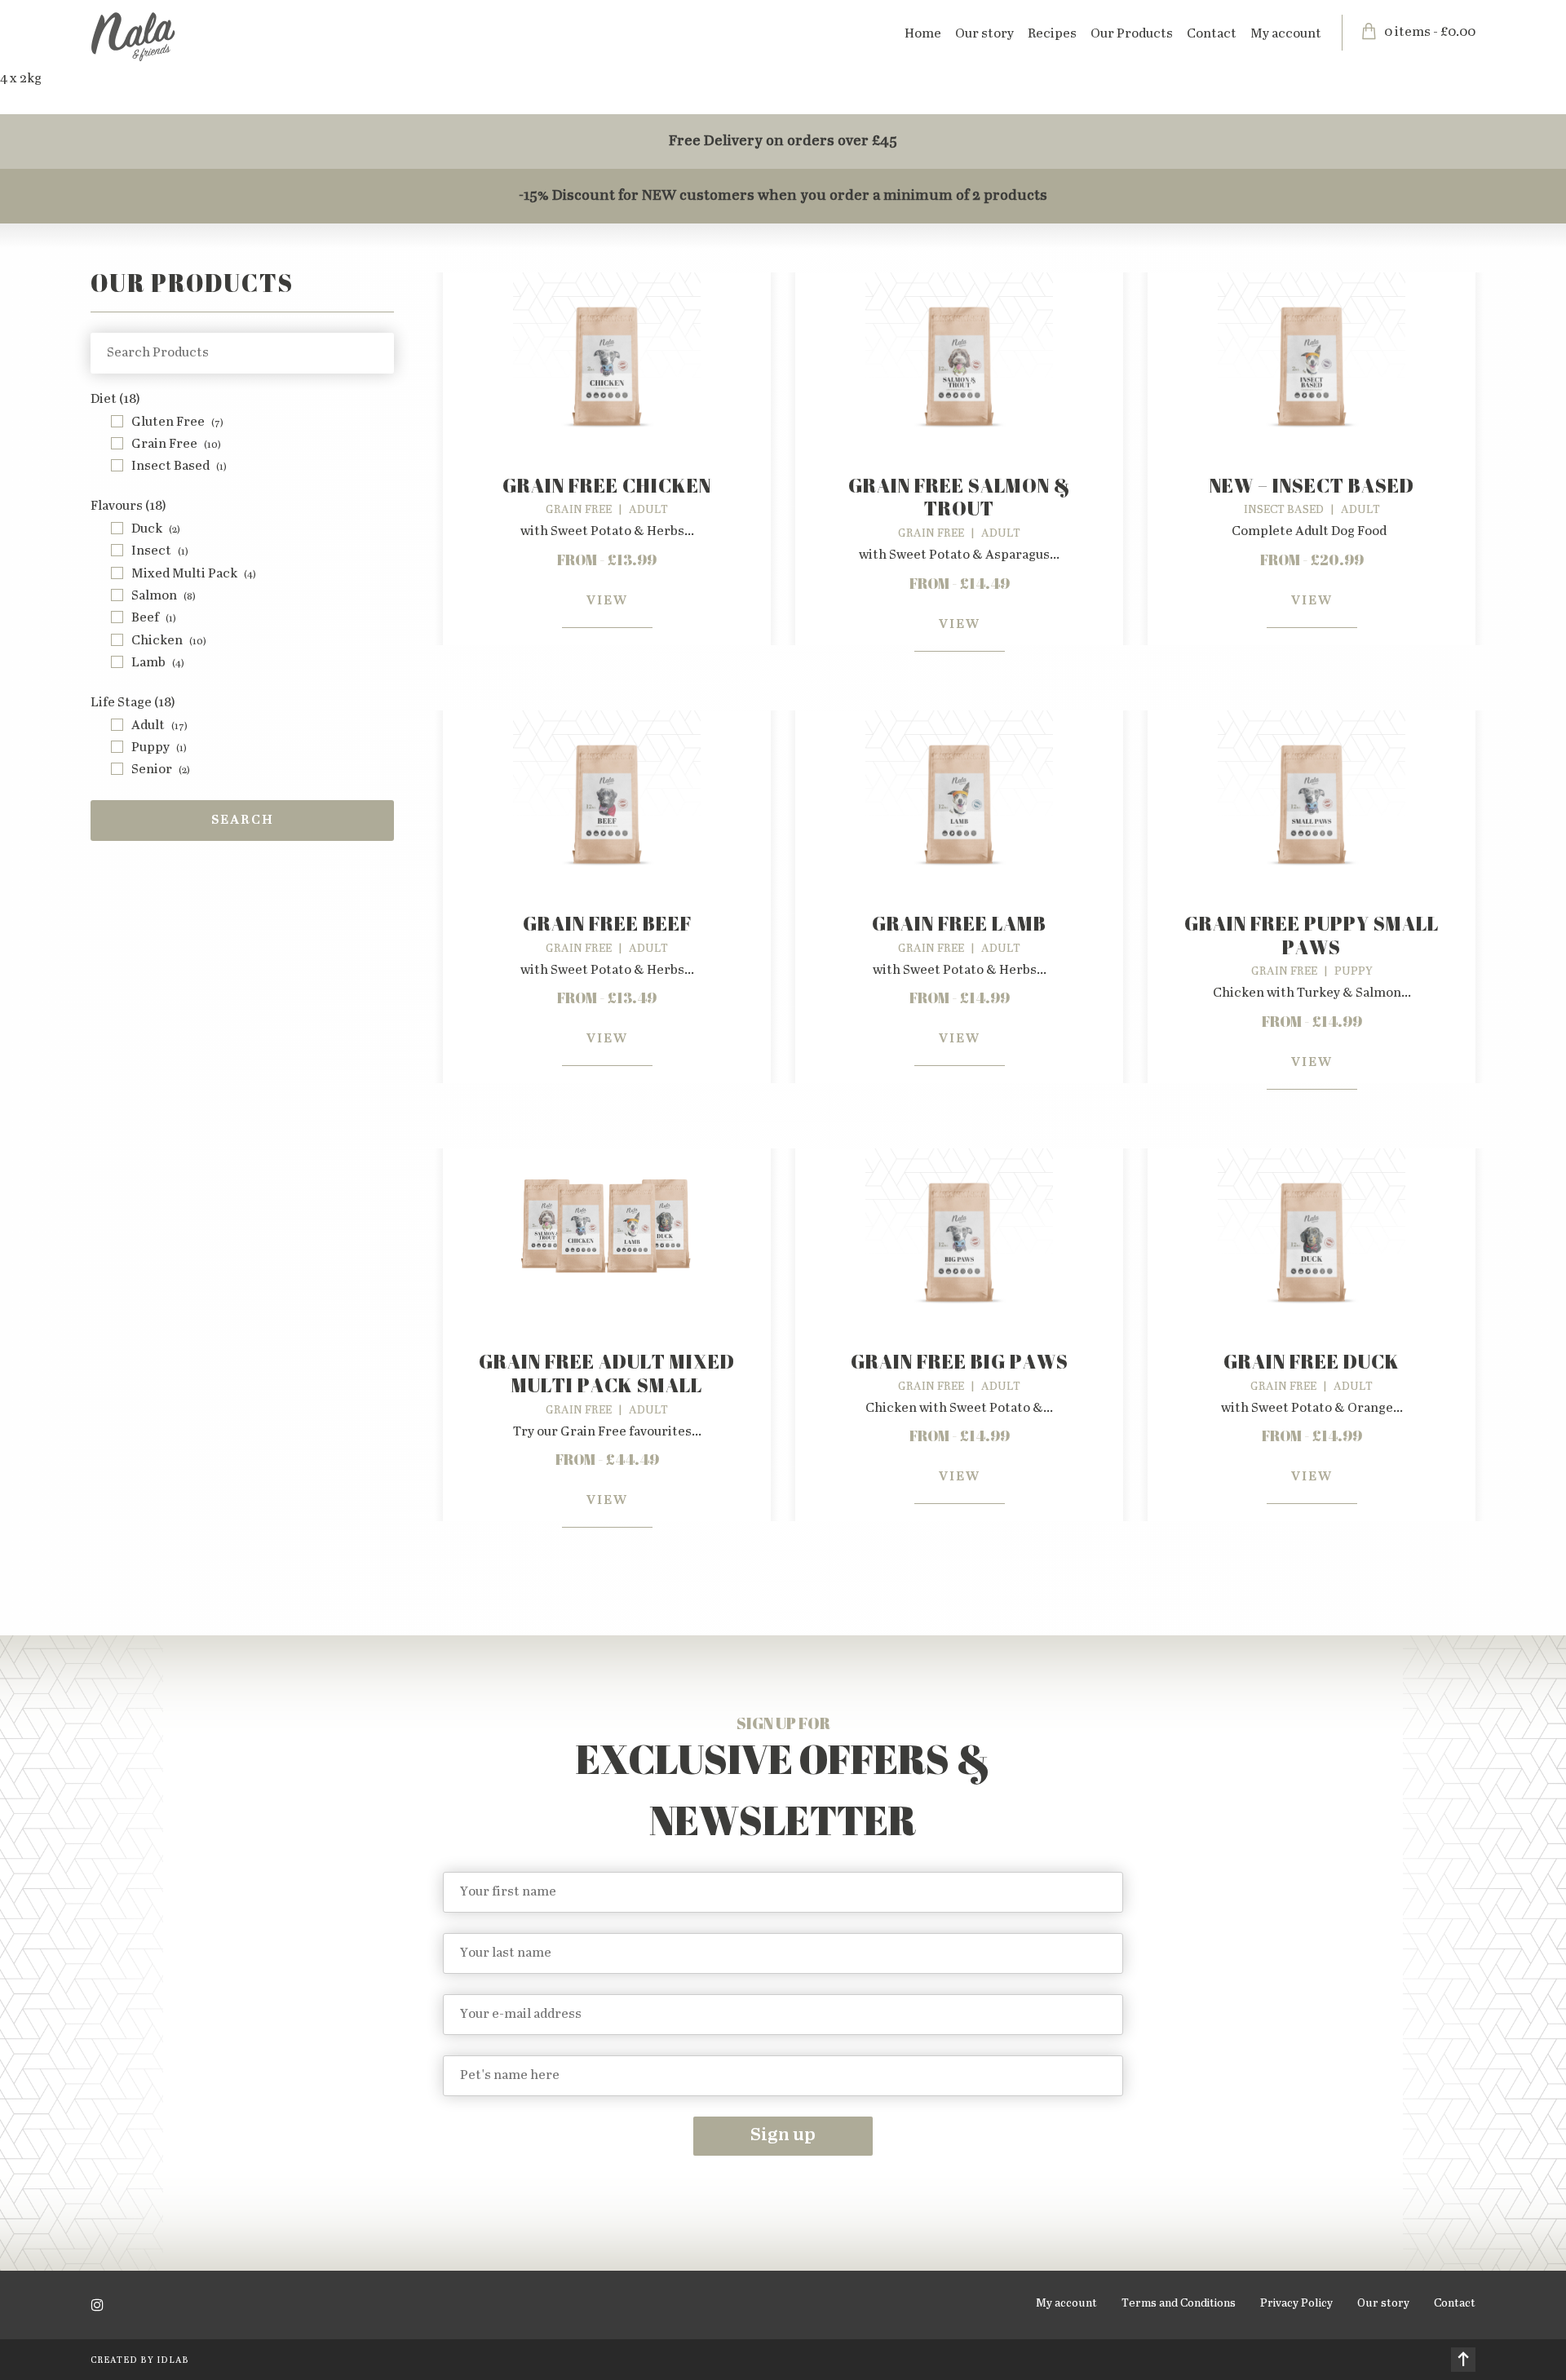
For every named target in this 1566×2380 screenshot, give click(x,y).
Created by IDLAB (140, 2360)
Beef (154, 618)
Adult (159, 726)
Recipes (1052, 34)
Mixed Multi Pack (194, 574)
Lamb (158, 663)
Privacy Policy (1296, 2303)
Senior (161, 770)
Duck (156, 529)
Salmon (164, 596)
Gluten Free (177, 422)
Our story (984, 34)
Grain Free (176, 444)
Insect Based (179, 466)
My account (1286, 34)
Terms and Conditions (1179, 2303)
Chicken (169, 641)
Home (923, 34)
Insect (160, 551)
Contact (1212, 34)
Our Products (1132, 34)
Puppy (159, 748)
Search (243, 820)
